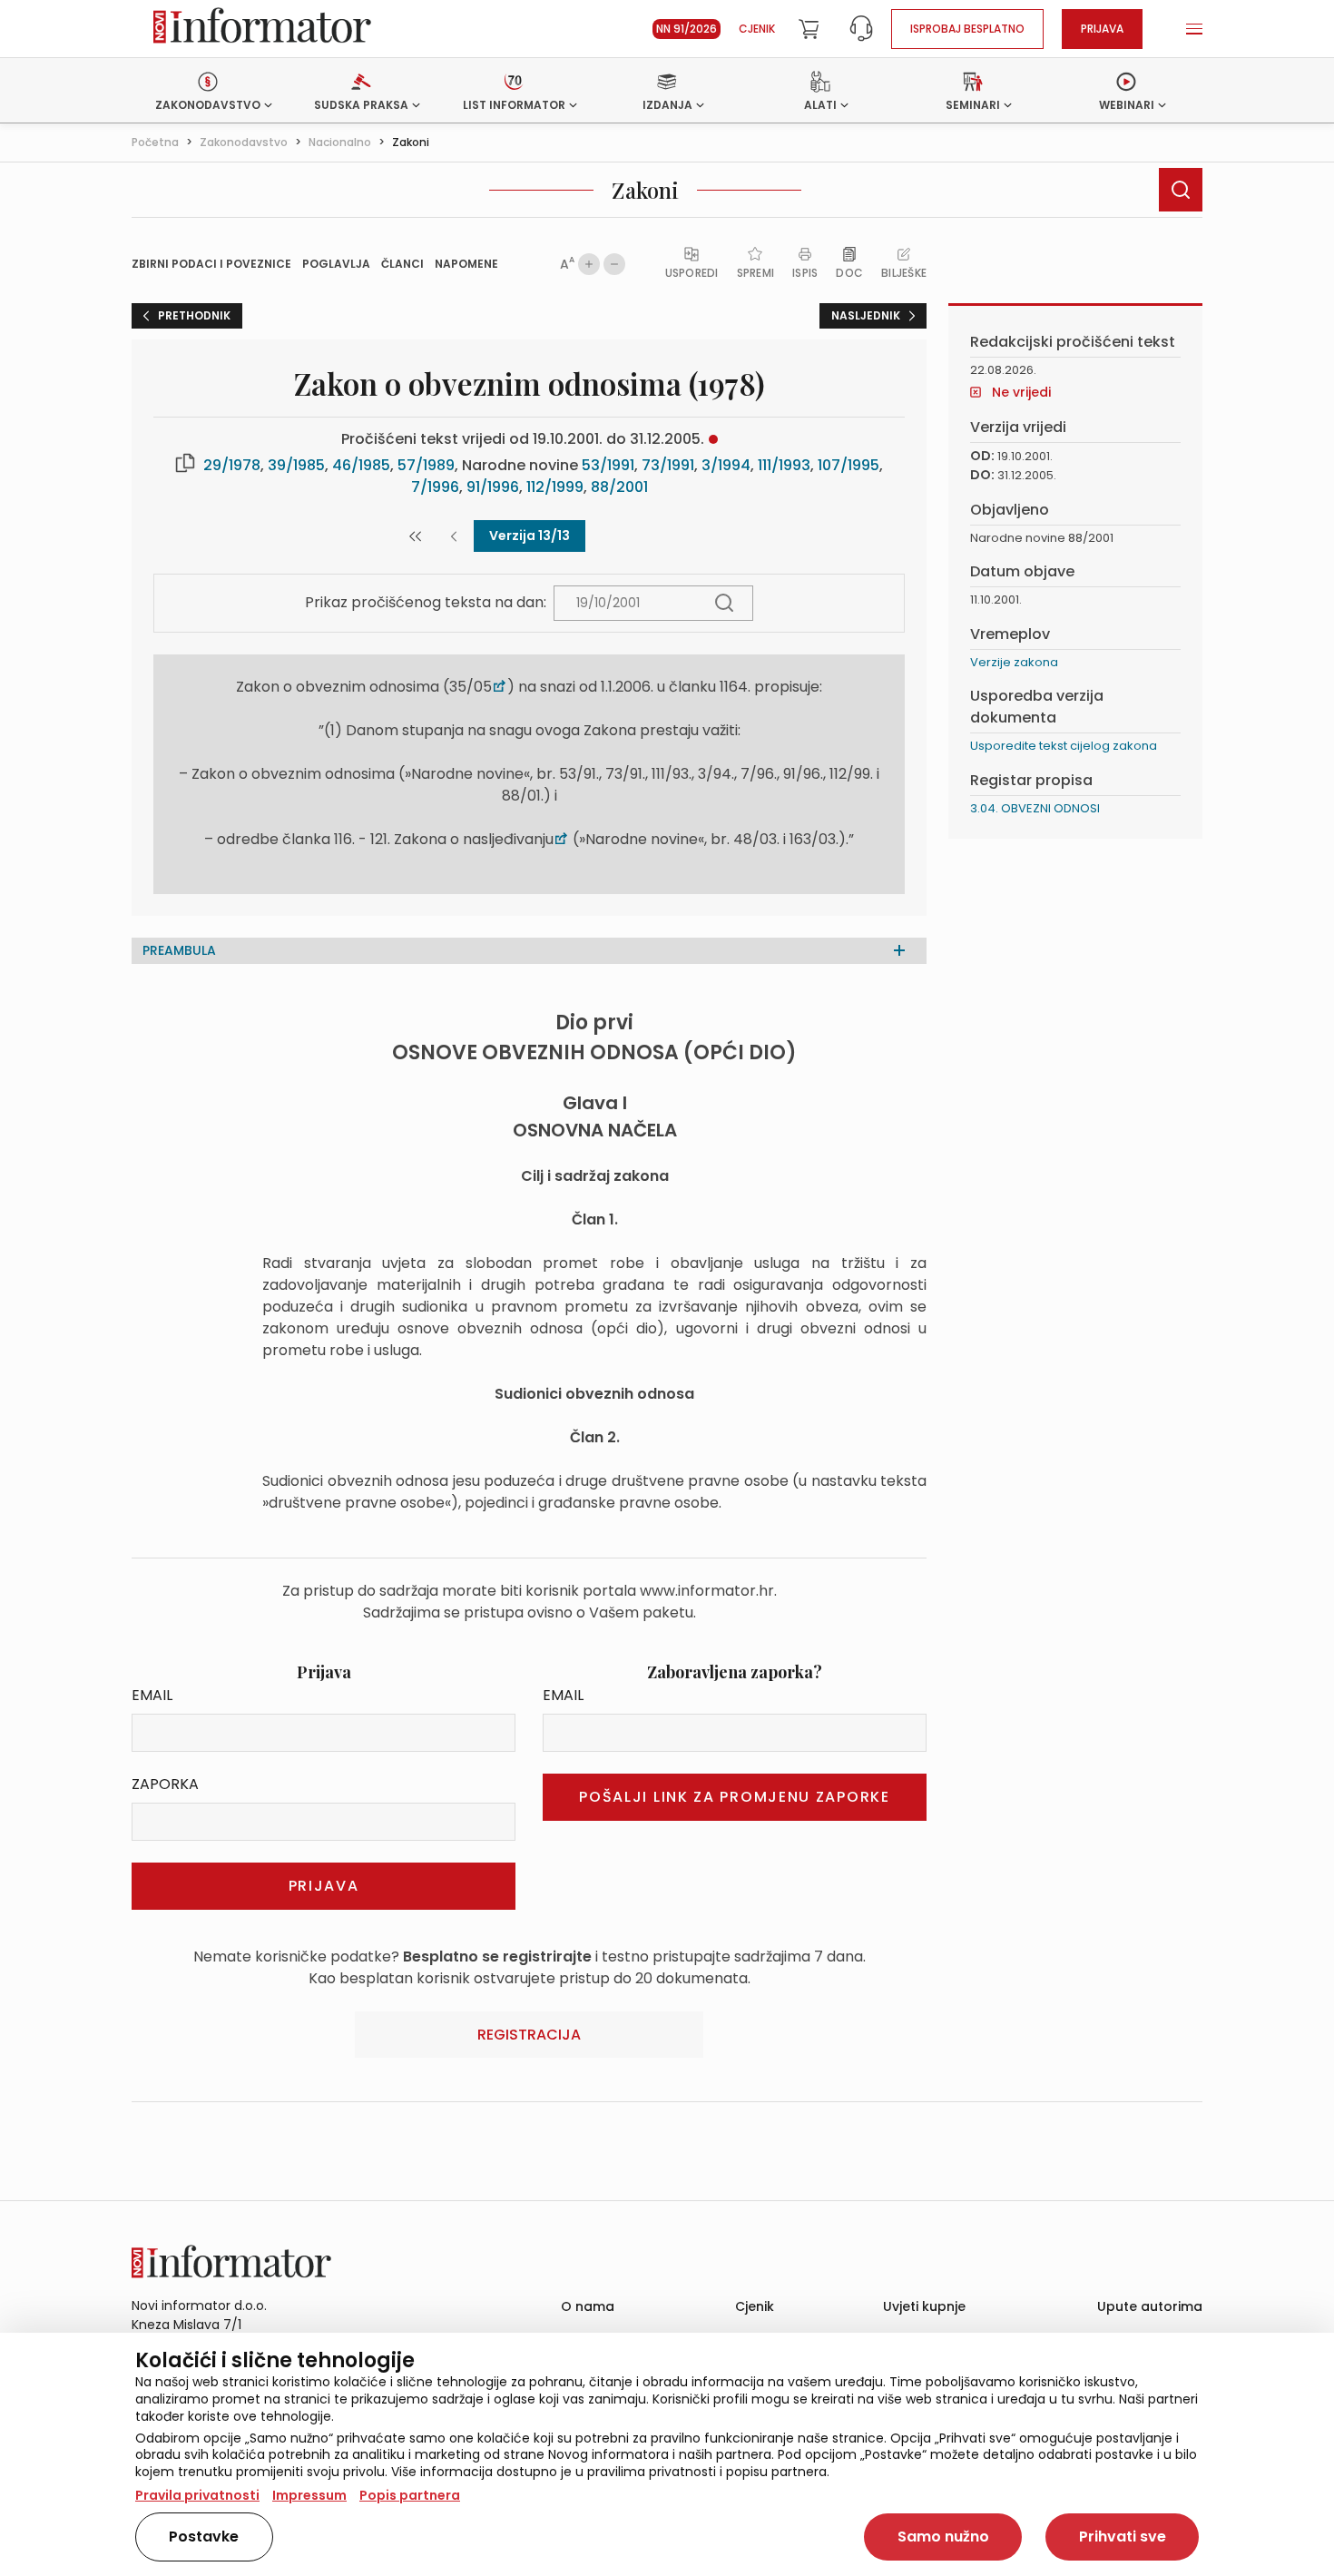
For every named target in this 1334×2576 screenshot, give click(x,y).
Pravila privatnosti (197, 2495)
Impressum (309, 2495)
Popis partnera (410, 2495)
